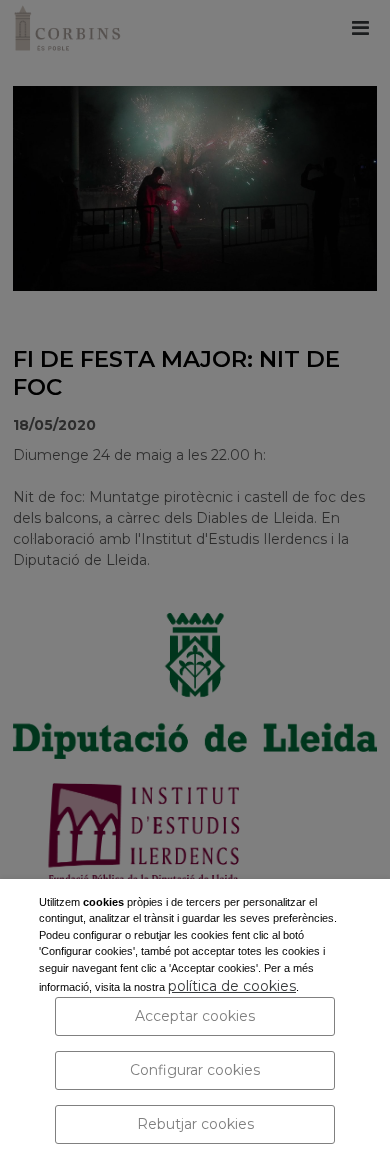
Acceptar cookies (195, 1016)
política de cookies (232, 986)
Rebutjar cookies (195, 1124)
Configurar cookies (195, 1070)
